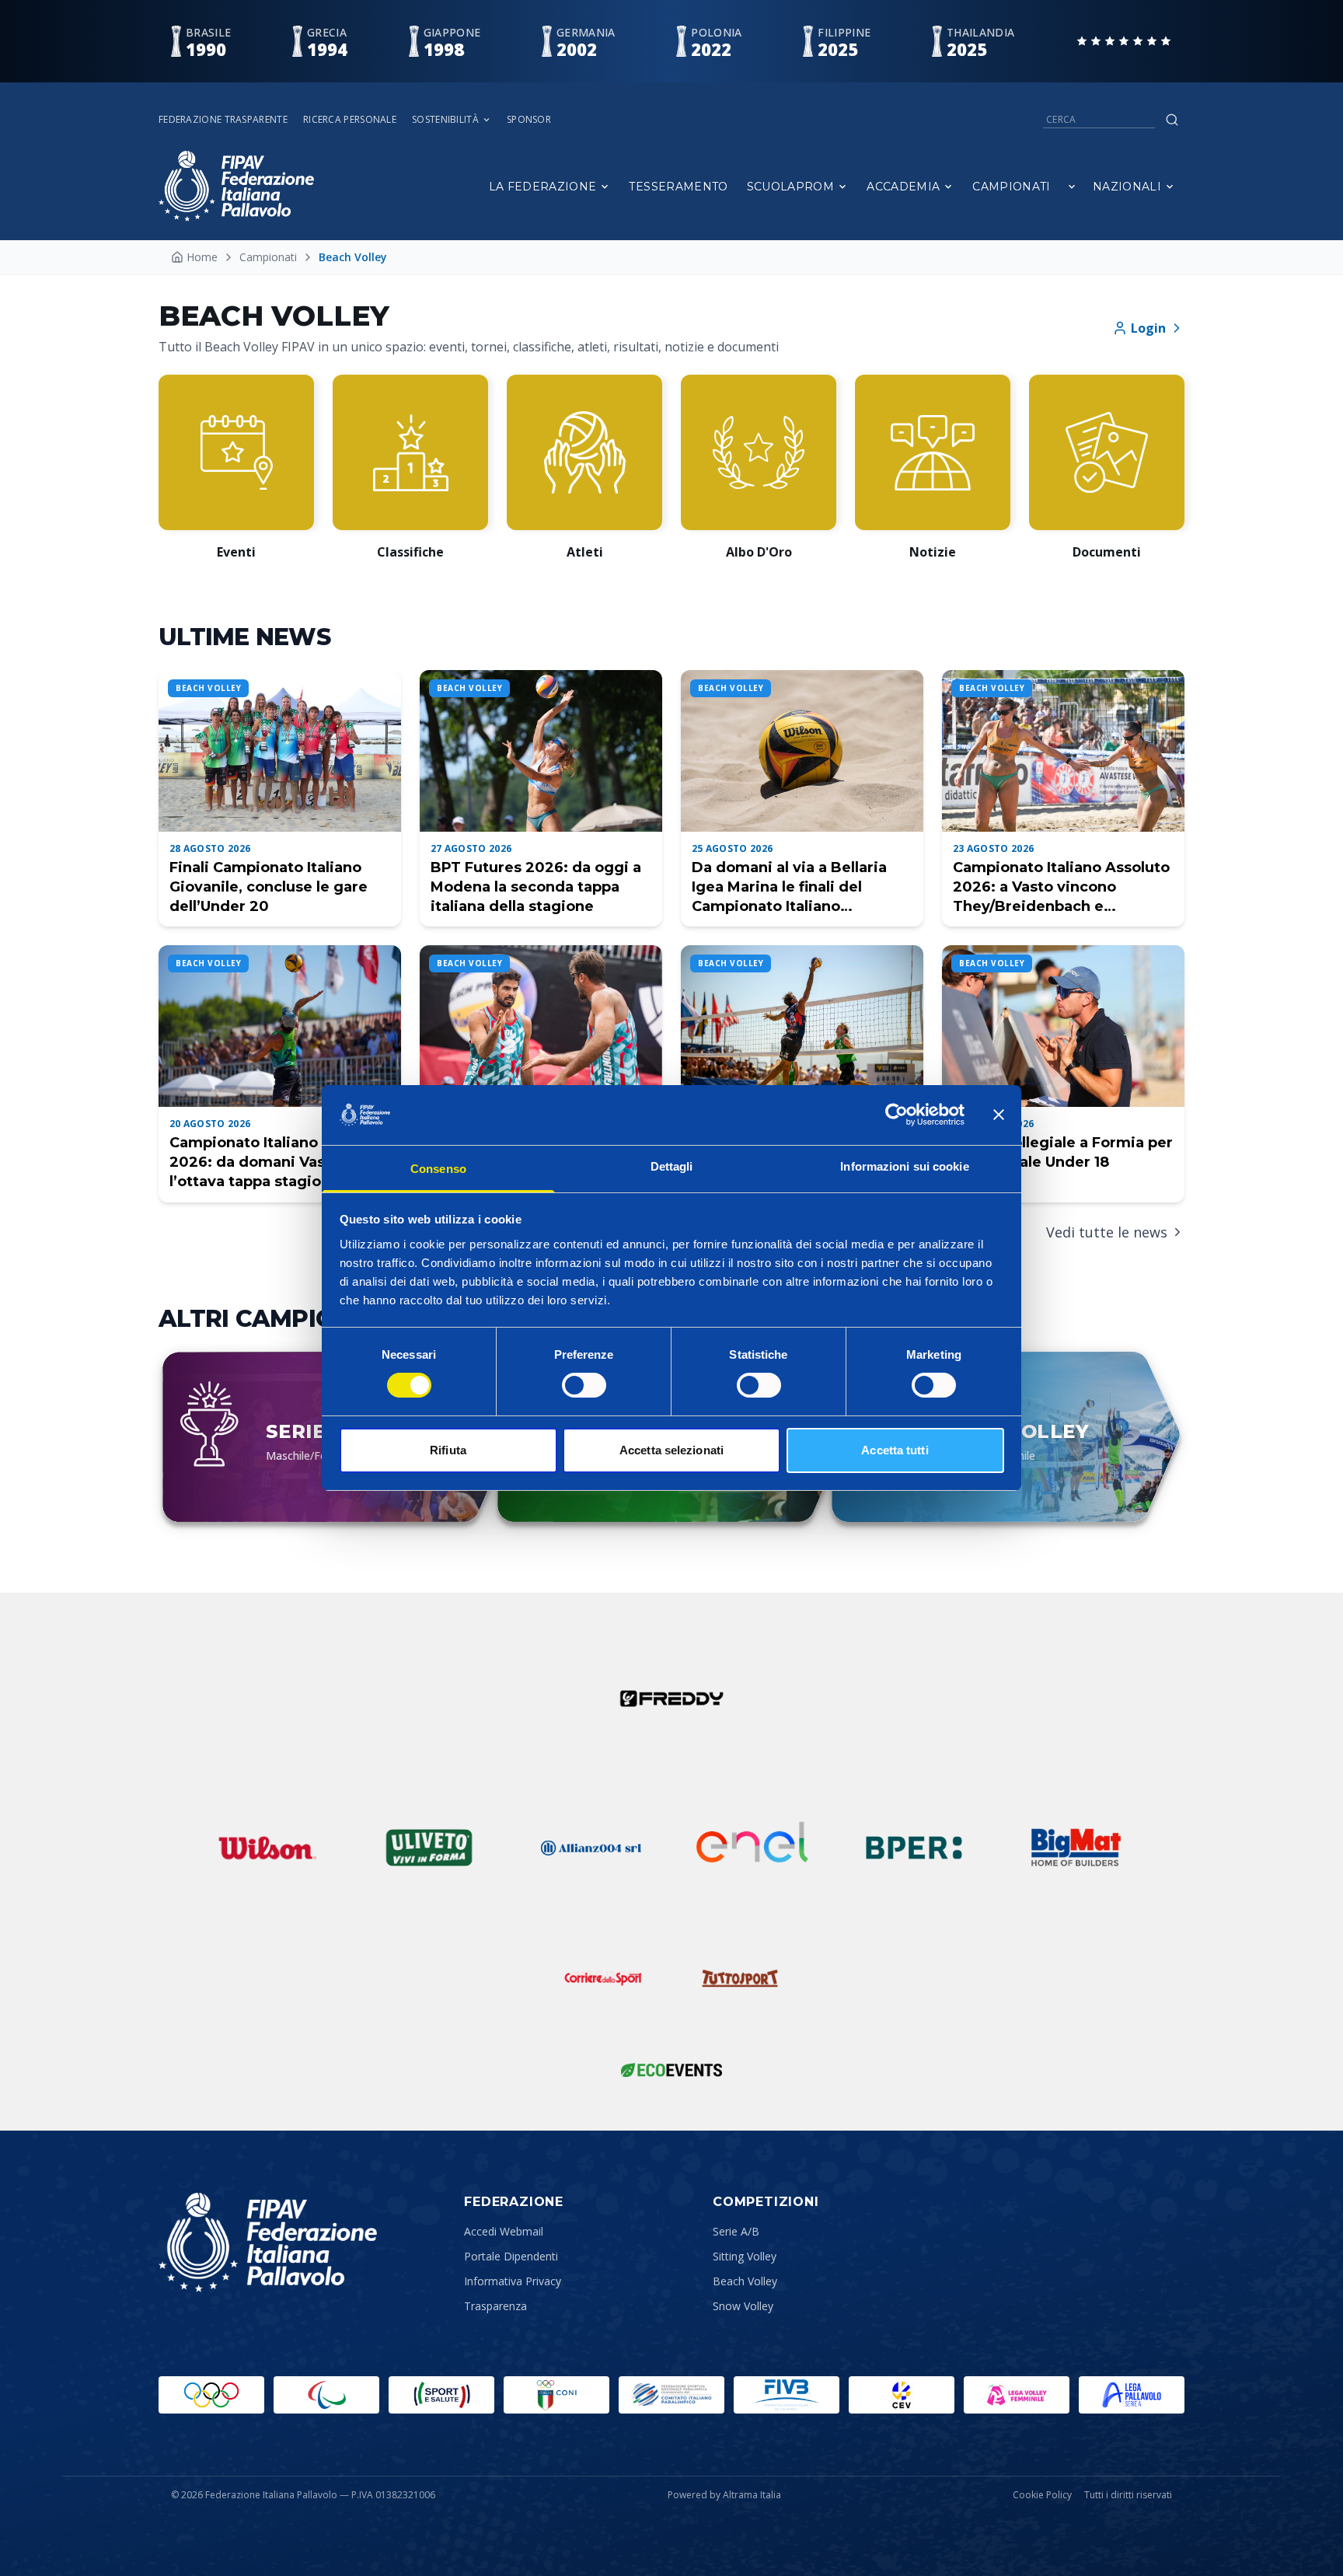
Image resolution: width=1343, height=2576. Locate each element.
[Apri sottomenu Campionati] (1072, 187)
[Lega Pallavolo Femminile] (1017, 2395)
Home (202, 257)
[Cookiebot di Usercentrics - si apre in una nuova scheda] (896, 1115)
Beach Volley (745, 2281)
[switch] (584, 1385)
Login (1148, 328)
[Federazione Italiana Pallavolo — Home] (236, 186)
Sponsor (529, 120)
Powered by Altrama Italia (724, 2495)
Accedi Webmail (504, 2231)
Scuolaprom (791, 187)
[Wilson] (267, 1848)
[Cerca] (1172, 120)
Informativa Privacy (513, 2281)
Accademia (903, 187)
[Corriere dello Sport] (603, 1978)
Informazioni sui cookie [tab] (904, 1166)
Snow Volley (743, 2306)
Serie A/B (736, 2231)
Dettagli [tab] (672, 1166)
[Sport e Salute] (441, 2395)
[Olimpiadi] (211, 2395)
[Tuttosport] (740, 1978)
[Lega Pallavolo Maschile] (1132, 2395)
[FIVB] (787, 2395)
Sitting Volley (745, 2256)
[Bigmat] (1076, 1848)
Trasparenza (495, 2306)
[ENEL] (752, 1848)
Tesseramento (678, 187)
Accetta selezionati (671, 1450)
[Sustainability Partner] (671, 2070)
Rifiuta (448, 1450)
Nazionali (1127, 187)
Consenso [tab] (438, 1169)
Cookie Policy (1042, 2495)
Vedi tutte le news (1107, 1232)
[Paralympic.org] (326, 2395)
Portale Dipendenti (511, 2256)
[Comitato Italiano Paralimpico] (671, 2395)
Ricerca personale (350, 120)
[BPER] (914, 1848)
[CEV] (902, 2395)
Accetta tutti (895, 1450)
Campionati (1012, 187)
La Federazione (543, 187)
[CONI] (556, 2395)
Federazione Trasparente (223, 120)
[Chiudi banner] (999, 1115)
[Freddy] (671, 1698)
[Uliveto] (429, 1848)
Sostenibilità (445, 120)
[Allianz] (591, 1848)
